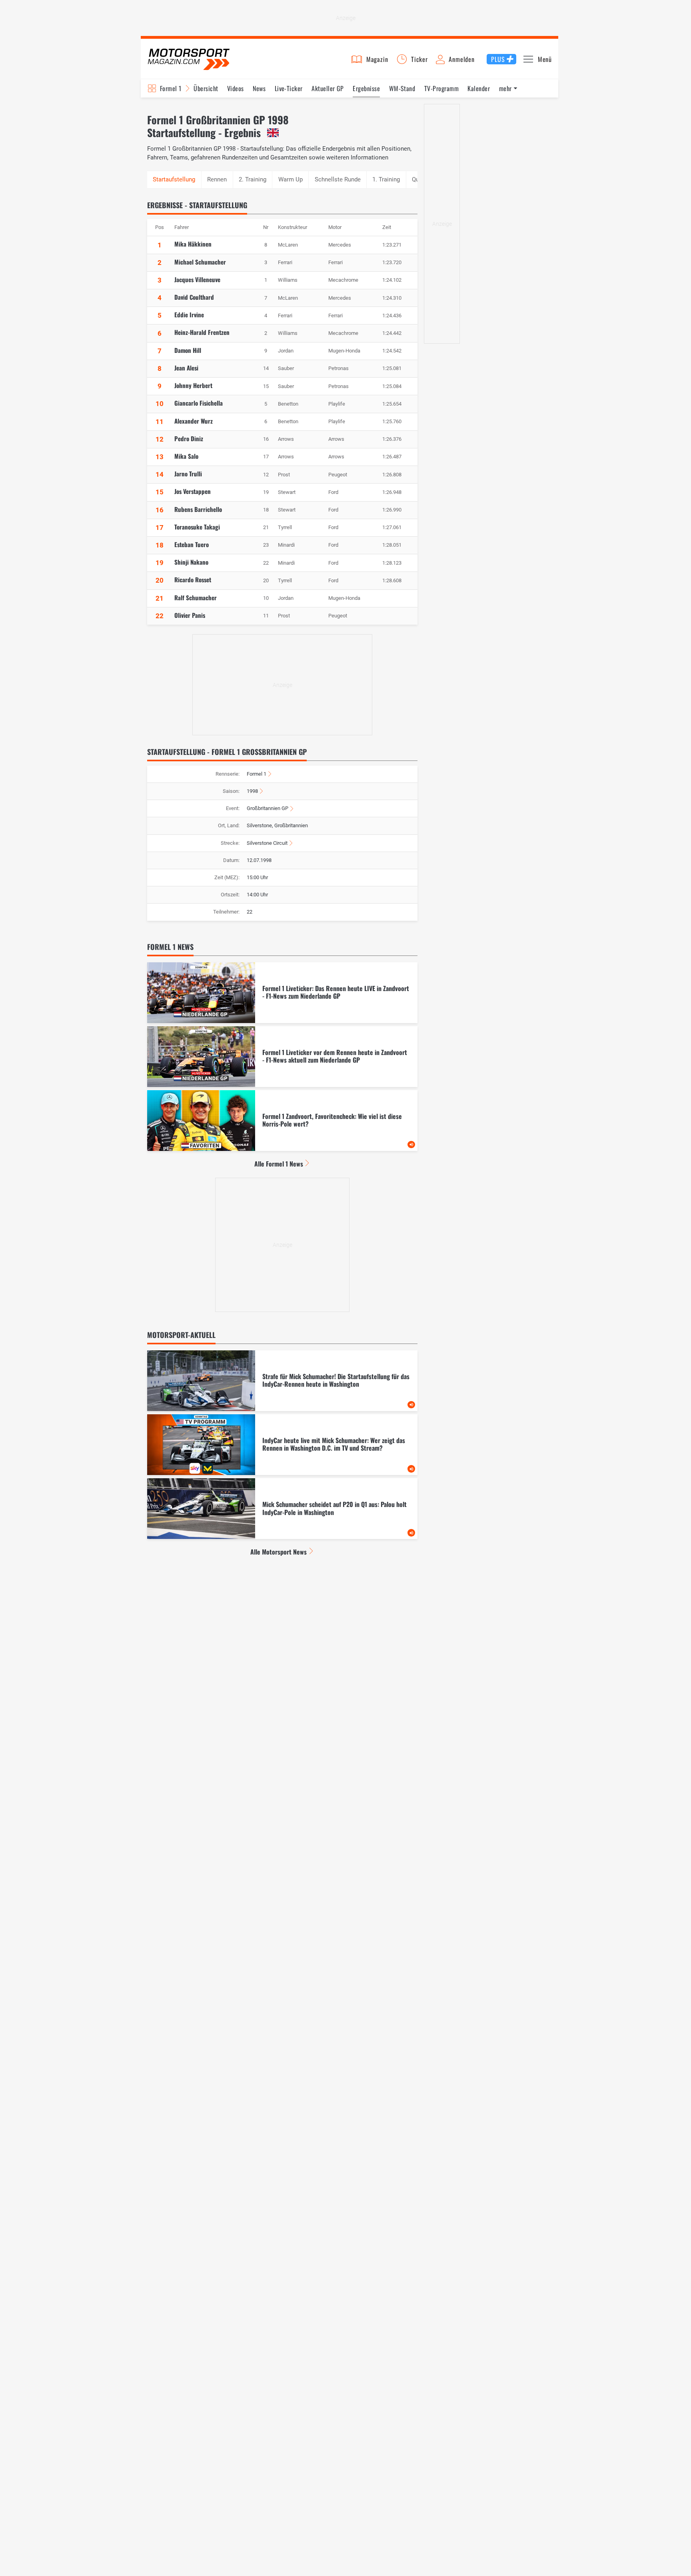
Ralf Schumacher (196, 597)
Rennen (217, 179)
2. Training (253, 179)
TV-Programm (441, 88)
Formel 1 (171, 88)
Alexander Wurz (194, 421)
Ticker (419, 59)
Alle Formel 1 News (279, 1164)
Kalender (479, 88)
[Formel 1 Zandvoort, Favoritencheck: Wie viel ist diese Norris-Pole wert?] (282, 1121)
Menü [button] (545, 59)
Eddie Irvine (189, 315)
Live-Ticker (289, 88)
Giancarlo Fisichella (199, 403)
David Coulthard (194, 297)
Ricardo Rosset (193, 579)
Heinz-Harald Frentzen (202, 332)
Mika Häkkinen (193, 244)
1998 (252, 791)
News (259, 88)
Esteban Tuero (192, 544)
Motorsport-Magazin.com (189, 59)
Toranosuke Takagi (197, 527)
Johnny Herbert (193, 385)
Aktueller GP (328, 88)
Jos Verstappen (193, 491)
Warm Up (291, 179)
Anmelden (461, 59)
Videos (236, 88)
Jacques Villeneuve (197, 279)
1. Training (386, 179)
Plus (498, 59)
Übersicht (206, 88)
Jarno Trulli (188, 474)
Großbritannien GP (268, 808)
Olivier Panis (190, 615)
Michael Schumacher (200, 262)
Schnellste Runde (338, 179)
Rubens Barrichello (198, 509)
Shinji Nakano (191, 562)
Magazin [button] (377, 59)
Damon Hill (188, 350)
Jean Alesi (186, 368)
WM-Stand (402, 88)
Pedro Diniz (189, 438)
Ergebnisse (366, 88)
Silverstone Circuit (267, 843)
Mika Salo (186, 456)
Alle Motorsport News (279, 1552)
